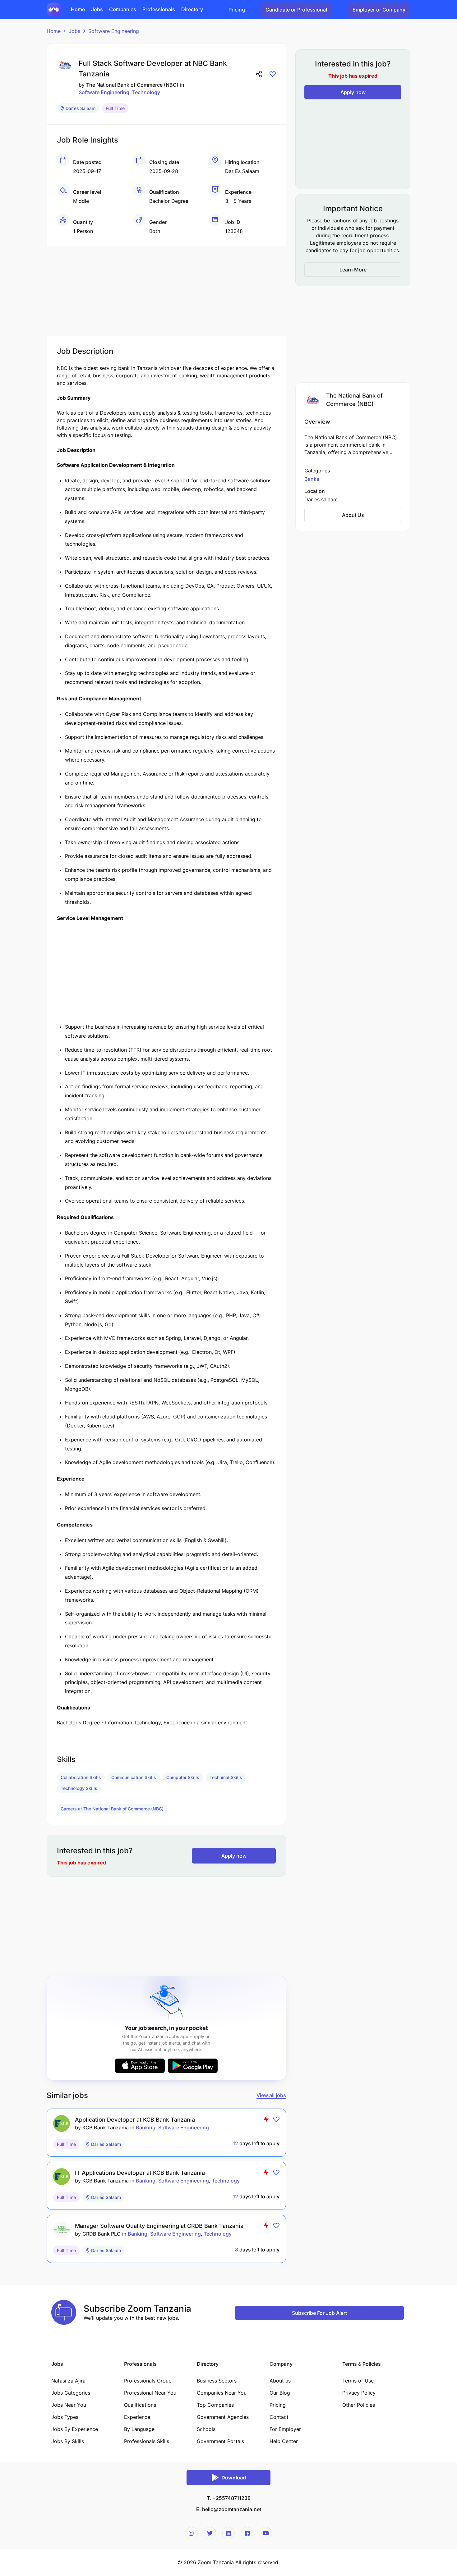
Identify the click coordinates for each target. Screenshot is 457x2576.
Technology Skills (79, 1788)
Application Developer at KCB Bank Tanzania (135, 2120)
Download (234, 2478)
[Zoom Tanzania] (54, 9)
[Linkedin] (228, 2533)
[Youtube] (266, 2533)
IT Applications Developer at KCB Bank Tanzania (140, 2173)
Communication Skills (134, 1777)
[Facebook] (247, 2533)
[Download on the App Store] (140, 2066)
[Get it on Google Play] (193, 2066)
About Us (353, 515)
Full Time (115, 108)
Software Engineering (114, 31)
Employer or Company (379, 10)
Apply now (234, 1856)
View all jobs (271, 2095)
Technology (146, 92)
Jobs (74, 31)
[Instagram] (191, 2533)
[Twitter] (210, 2533)
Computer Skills (183, 1777)
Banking (146, 2128)
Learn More (353, 270)
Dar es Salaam (81, 108)
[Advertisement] (166, 289)
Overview (317, 421)
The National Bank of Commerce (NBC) (132, 85)
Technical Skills (226, 1777)
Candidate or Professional (296, 10)
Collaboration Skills (81, 1777)
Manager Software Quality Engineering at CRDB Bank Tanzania (159, 2226)
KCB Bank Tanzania (106, 2128)
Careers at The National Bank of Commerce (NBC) (112, 1809)
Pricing (237, 10)
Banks (312, 479)
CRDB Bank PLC (102, 2234)
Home (54, 31)
